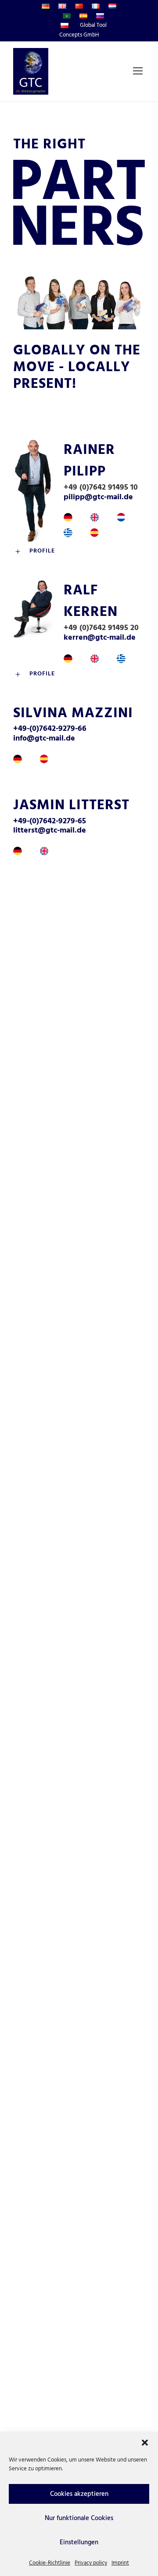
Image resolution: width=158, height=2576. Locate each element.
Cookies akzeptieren (79, 2494)
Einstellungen (79, 2543)
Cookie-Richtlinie (50, 2563)
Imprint (120, 2563)
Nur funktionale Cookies (79, 2518)
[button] (145, 2443)
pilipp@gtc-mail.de (98, 497)
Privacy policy (91, 2563)
